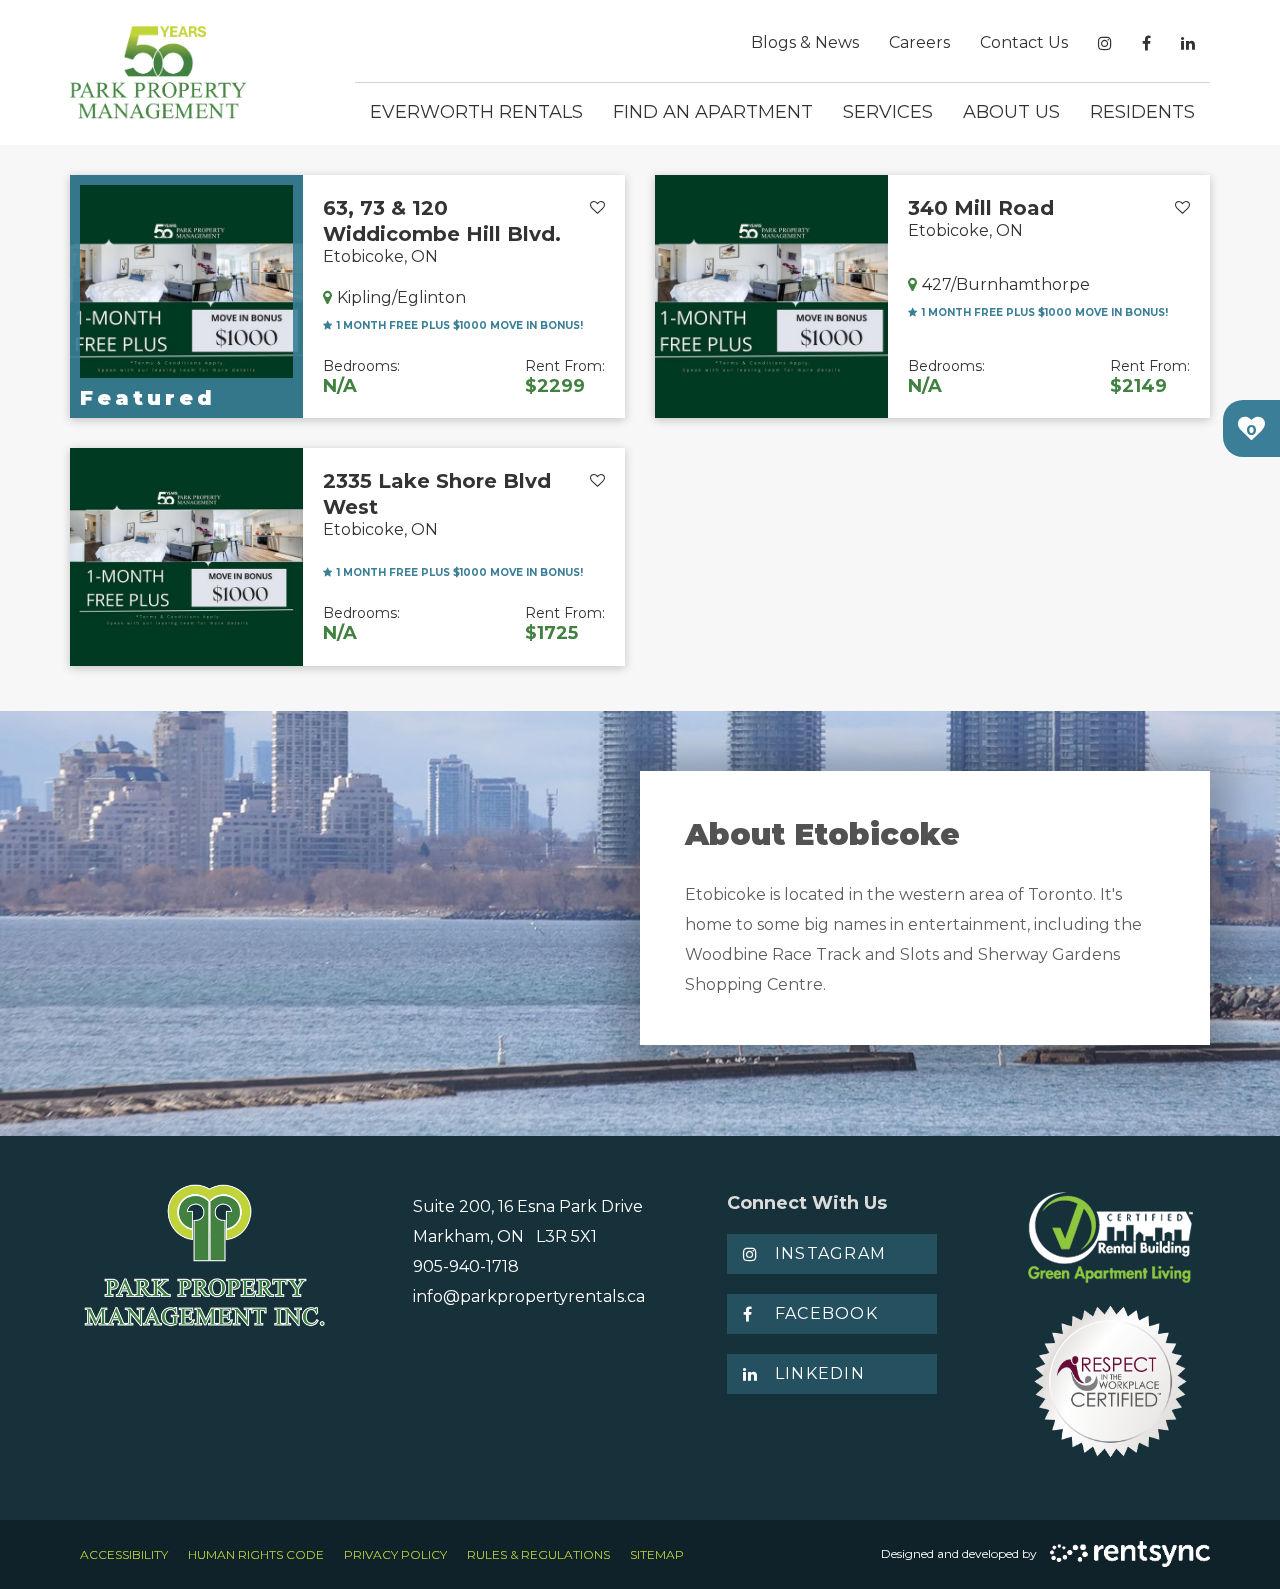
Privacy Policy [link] (395, 1554)
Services (888, 112)
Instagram (831, 1253)
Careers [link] (919, 42)
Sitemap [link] (657, 1554)
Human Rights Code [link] (256, 1554)
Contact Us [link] (1024, 42)
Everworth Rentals (476, 112)
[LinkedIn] (1188, 43)
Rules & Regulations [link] (538, 1554)
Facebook (826, 1313)
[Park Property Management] (158, 72)
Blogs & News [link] (805, 42)
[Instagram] (1105, 43)
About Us (1011, 112)
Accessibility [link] (124, 1554)
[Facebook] (1146, 43)
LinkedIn (820, 1373)
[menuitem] (805, 43)
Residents (1142, 112)
